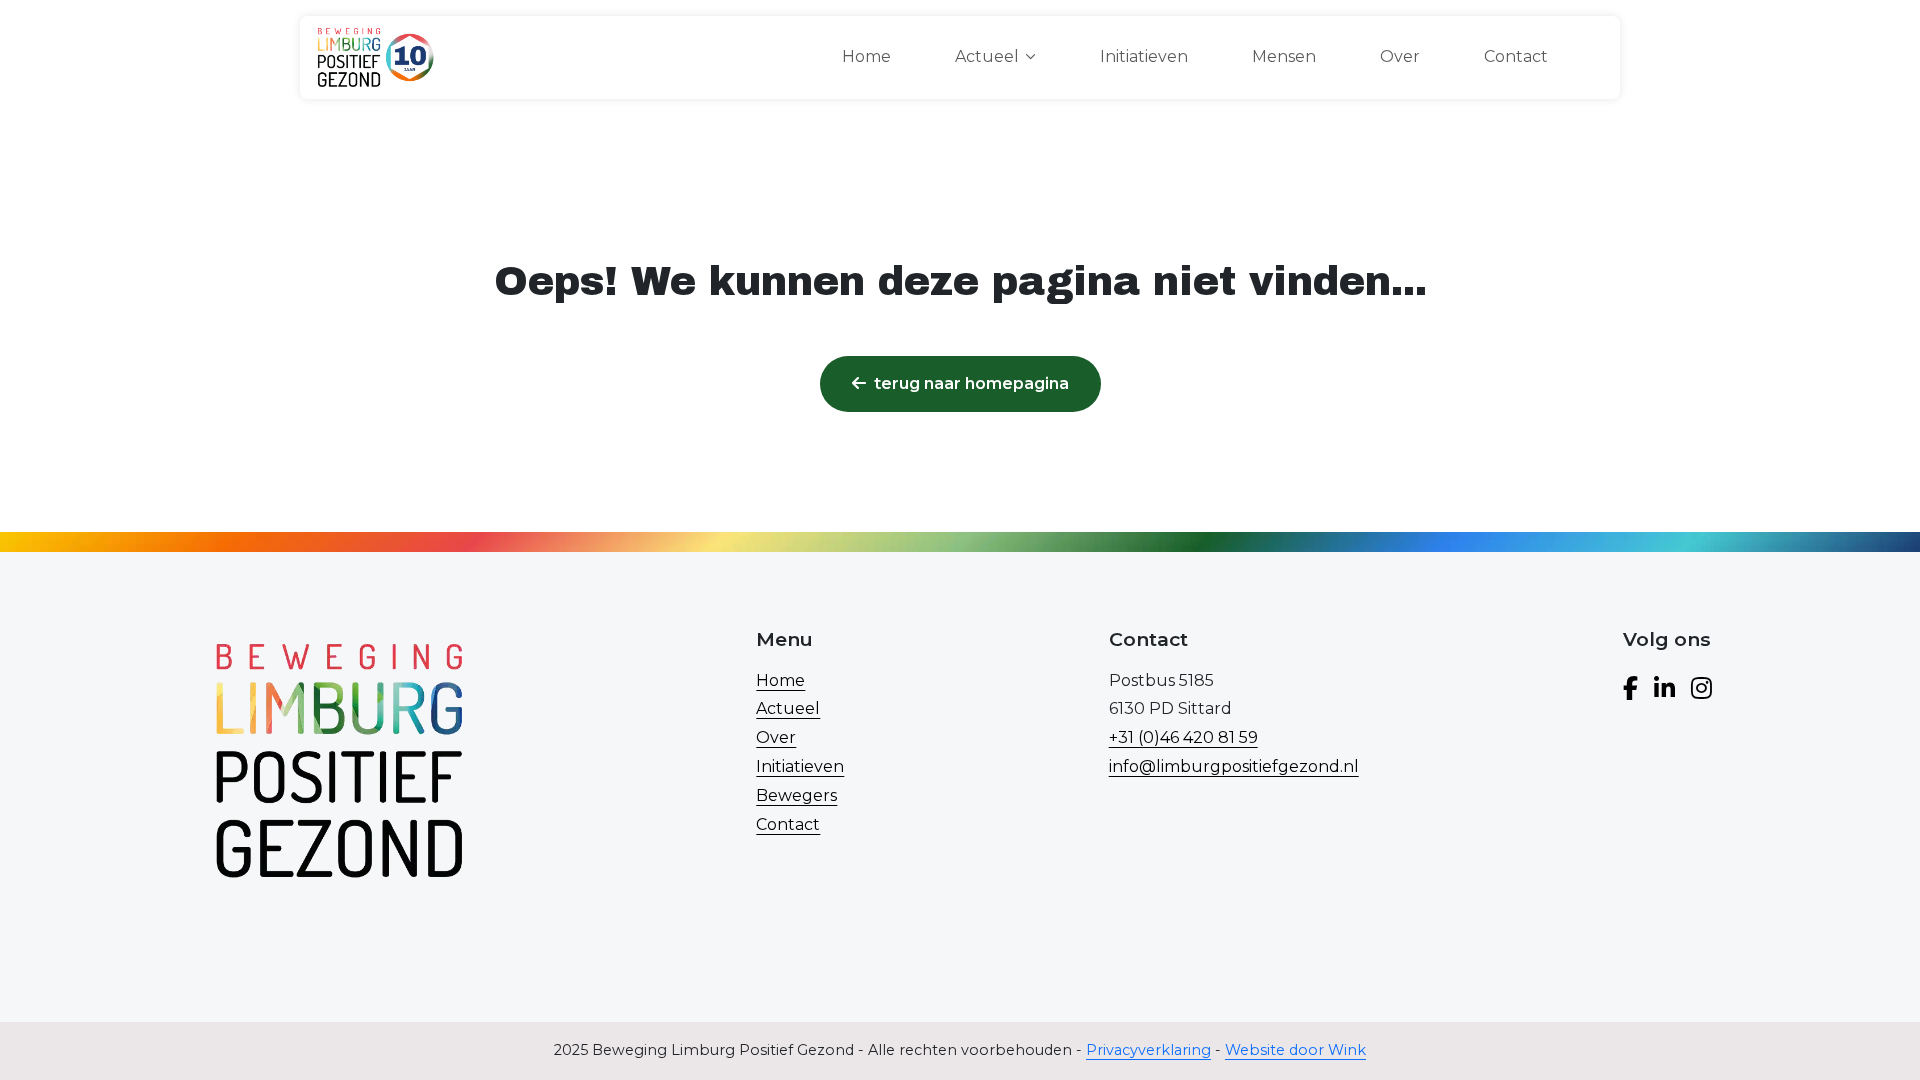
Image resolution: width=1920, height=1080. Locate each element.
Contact (1516, 56)
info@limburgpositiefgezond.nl (1234, 766)
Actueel (788, 708)
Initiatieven (1144, 56)
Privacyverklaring (1148, 1050)
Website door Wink (1295, 1050)
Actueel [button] (987, 56)
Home (866, 56)
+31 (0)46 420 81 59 (1183, 737)
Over (1400, 56)
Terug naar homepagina (971, 383)
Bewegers (796, 795)
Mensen (1284, 56)
